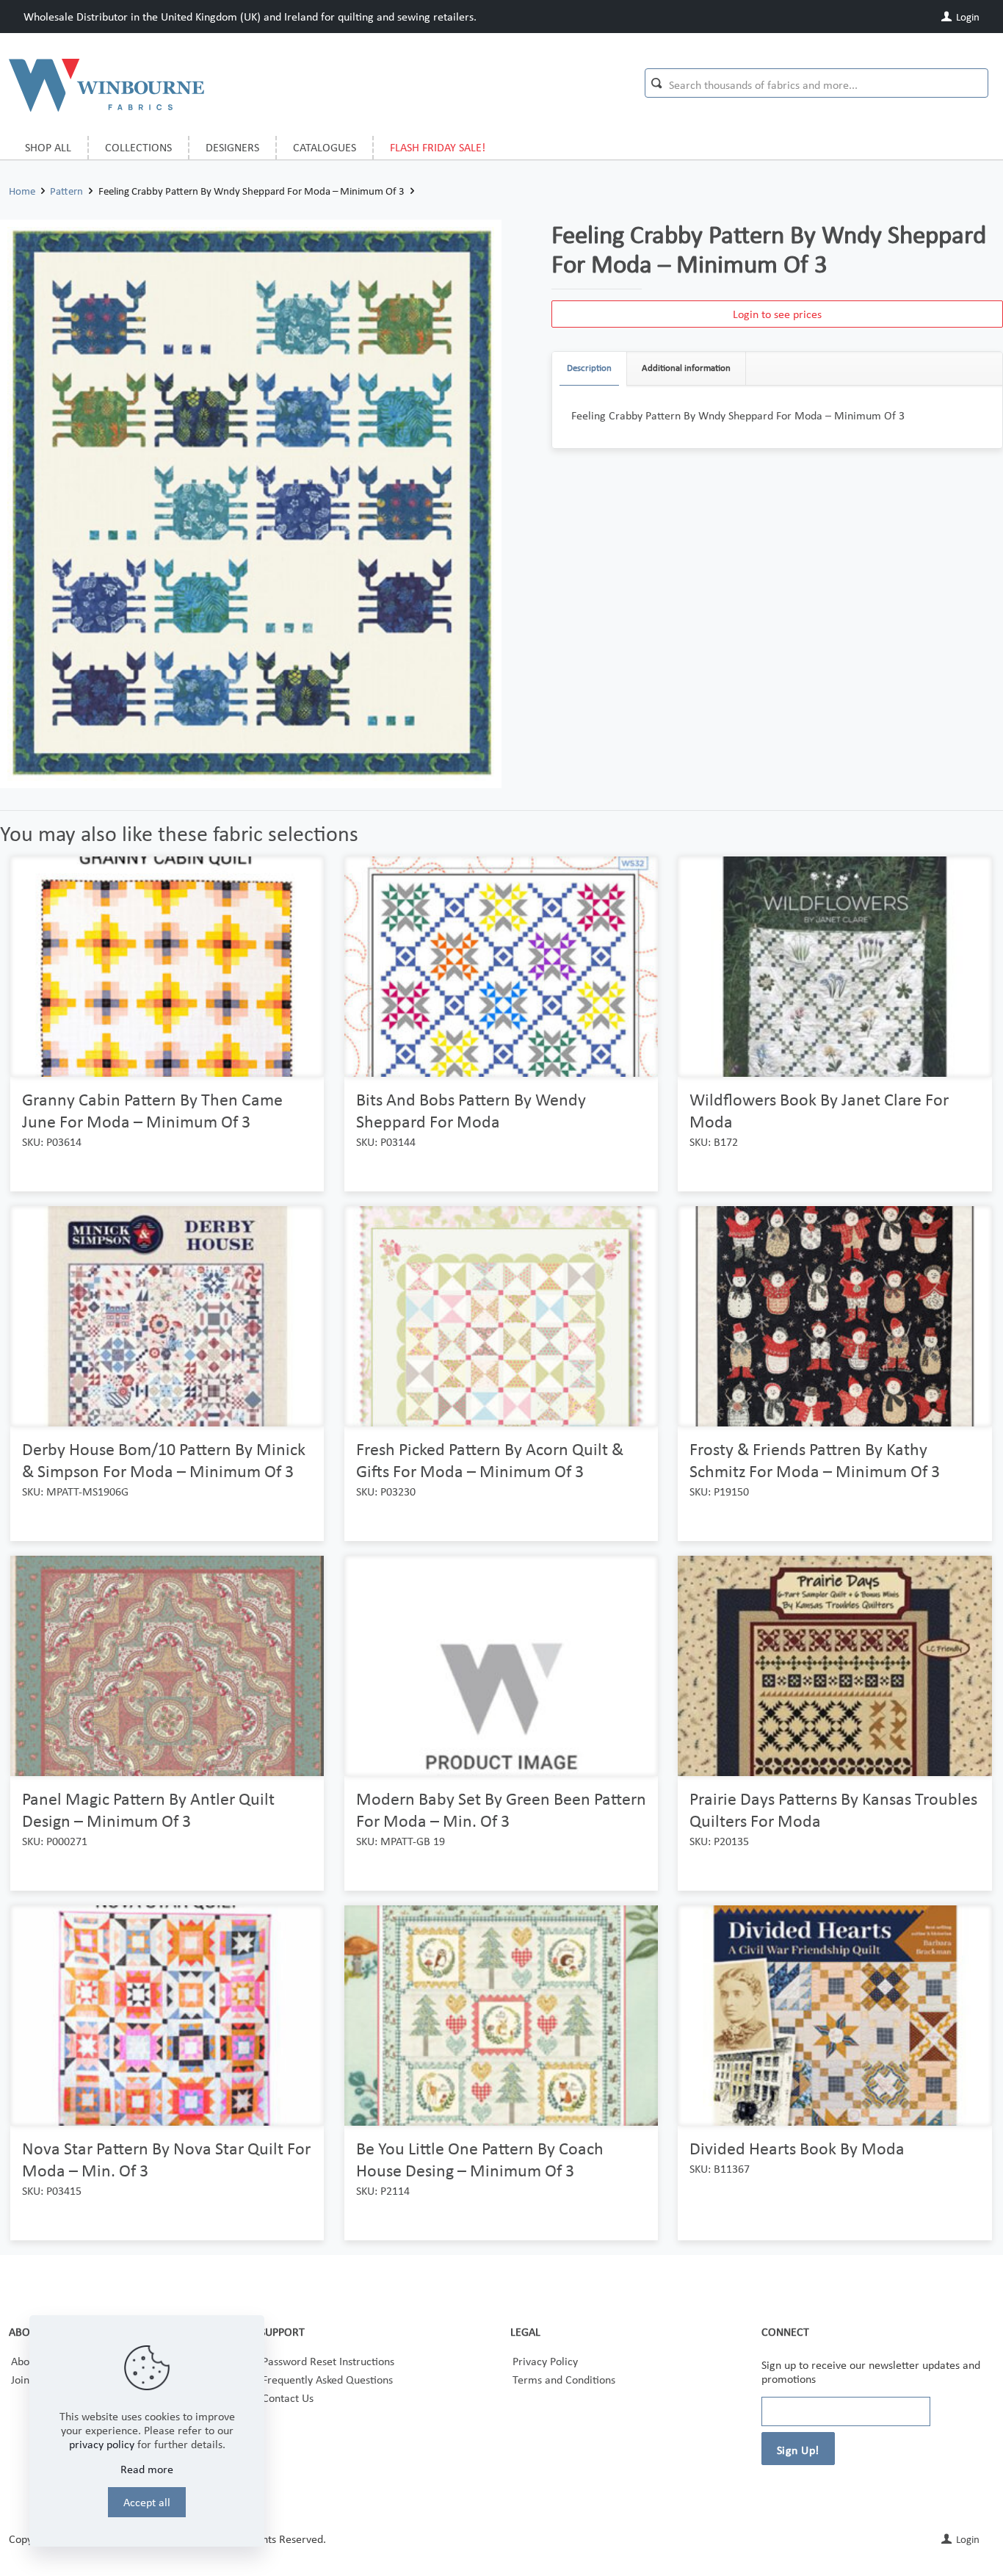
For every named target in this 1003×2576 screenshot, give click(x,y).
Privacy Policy (545, 2361)
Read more (147, 2469)
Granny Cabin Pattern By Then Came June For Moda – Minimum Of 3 (152, 1110)
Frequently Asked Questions (327, 2380)
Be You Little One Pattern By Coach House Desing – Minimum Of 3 (480, 2159)
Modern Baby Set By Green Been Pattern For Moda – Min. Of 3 (501, 1810)
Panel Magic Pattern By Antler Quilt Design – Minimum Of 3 (148, 1810)
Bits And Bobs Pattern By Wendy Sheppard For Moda (471, 1110)
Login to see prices (777, 314)
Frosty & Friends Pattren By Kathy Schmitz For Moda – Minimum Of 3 (815, 1460)
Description (589, 368)
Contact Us (288, 2398)
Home (22, 191)
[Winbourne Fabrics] (106, 84)
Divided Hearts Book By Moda (797, 2148)
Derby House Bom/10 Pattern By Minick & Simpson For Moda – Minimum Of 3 (164, 1460)
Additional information (686, 368)
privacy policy (102, 2444)
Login (967, 17)
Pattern (66, 191)
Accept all (147, 2502)
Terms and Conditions (564, 2380)
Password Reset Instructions (328, 2361)
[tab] (590, 368)
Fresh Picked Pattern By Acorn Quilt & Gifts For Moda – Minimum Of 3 (490, 1460)
